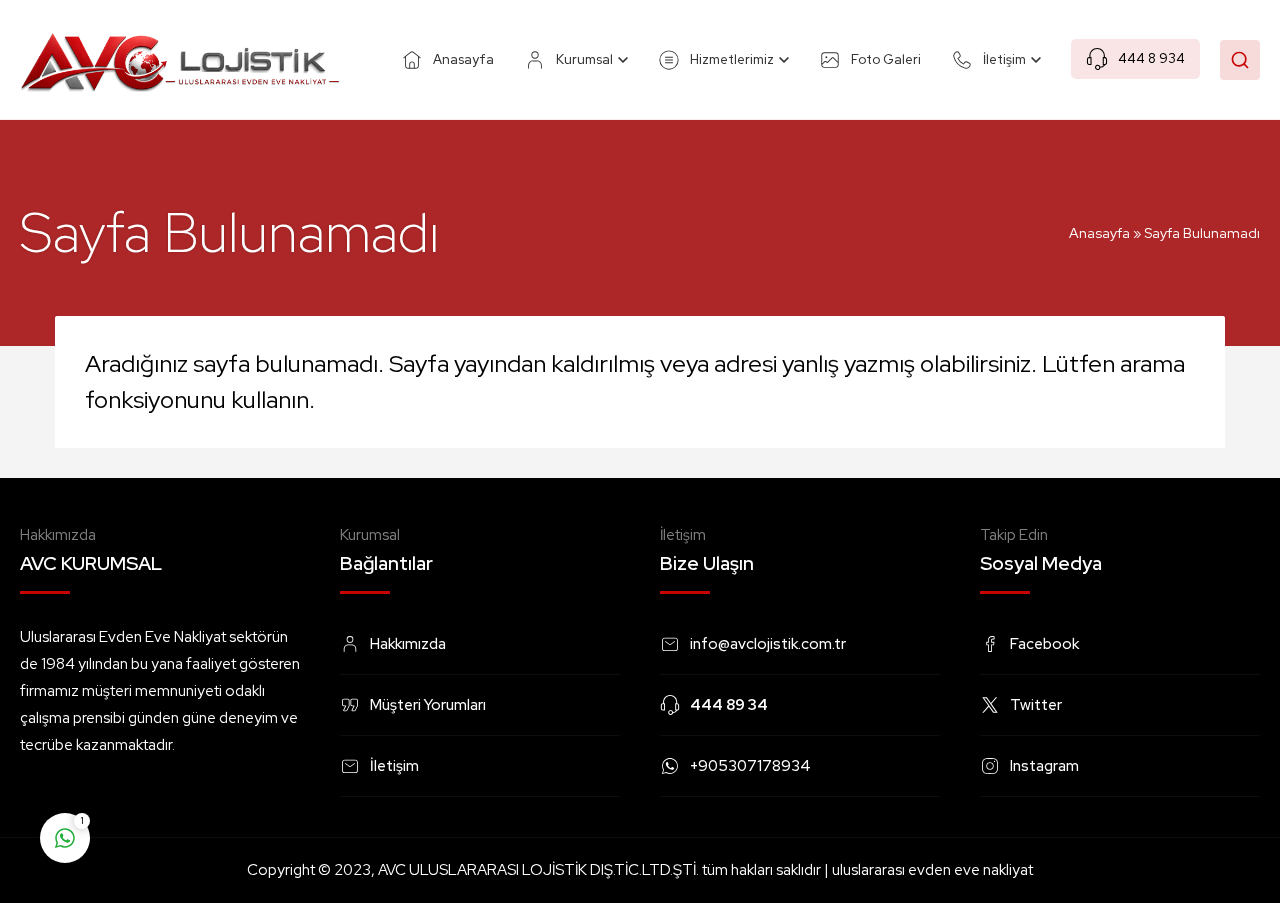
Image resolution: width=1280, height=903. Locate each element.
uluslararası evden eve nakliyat (932, 870)
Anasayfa (1099, 233)
